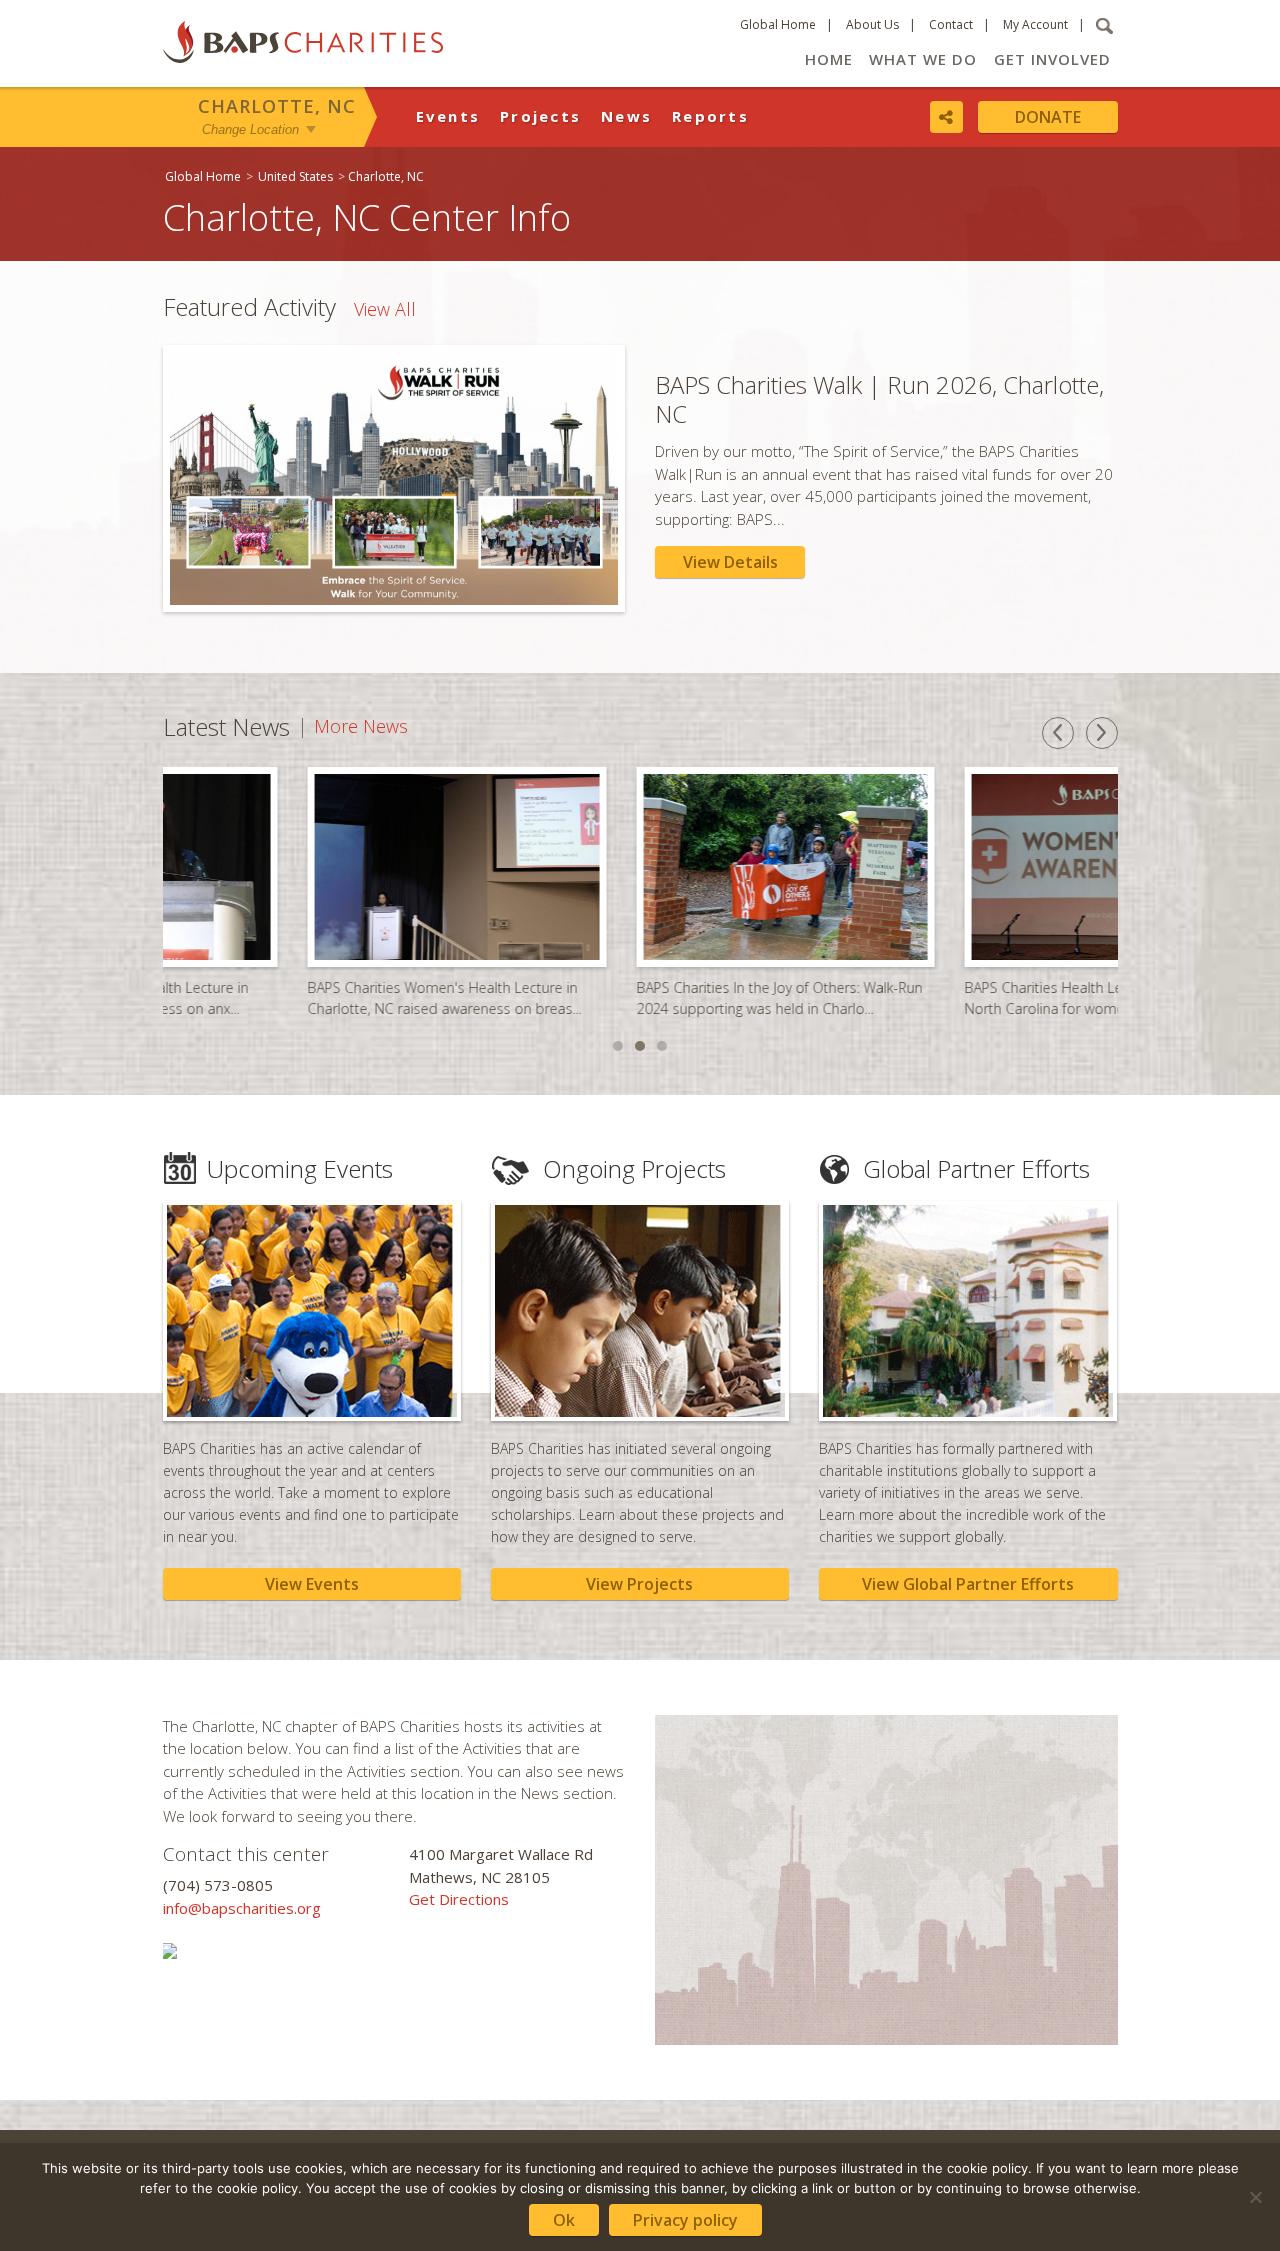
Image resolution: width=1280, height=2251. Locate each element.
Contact (951, 24)
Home (829, 59)
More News (361, 727)
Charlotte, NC (277, 106)
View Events (312, 1584)
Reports (710, 116)
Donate (1048, 117)
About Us (872, 24)
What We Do (923, 59)
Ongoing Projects (634, 1168)
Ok (564, 2220)
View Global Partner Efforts (968, 1584)
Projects (540, 116)
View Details (730, 562)
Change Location (250, 128)
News (626, 116)
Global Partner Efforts (976, 1168)
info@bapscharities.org (242, 1908)
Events (448, 116)
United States (295, 176)
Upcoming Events (300, 1168)
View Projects (639, 1584)
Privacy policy (685, 2220)
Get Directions (459, 1899)
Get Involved (1052, 59)
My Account (1035, 24)
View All (385, 309)
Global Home (778, 24)
